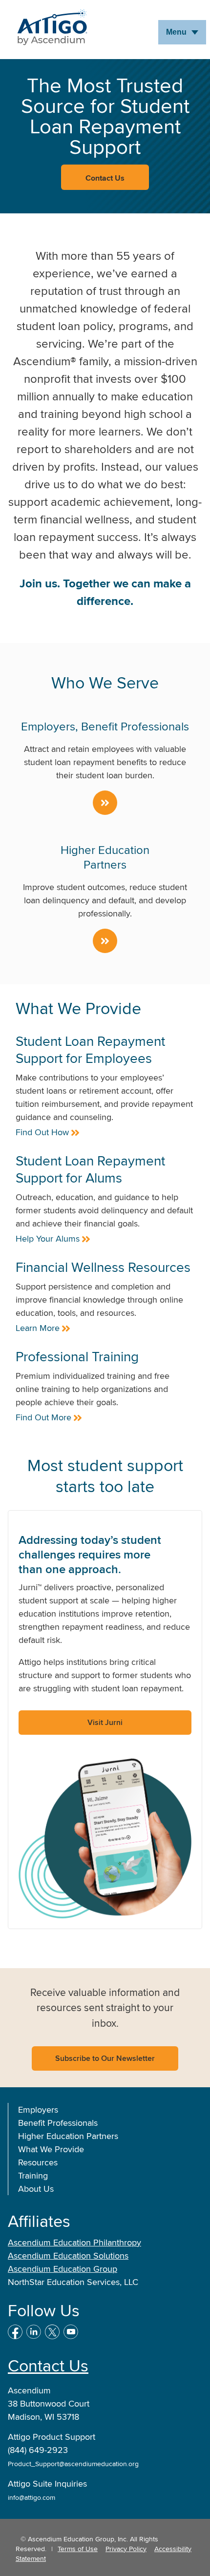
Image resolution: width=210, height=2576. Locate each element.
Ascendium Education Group (63, 2269)
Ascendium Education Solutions (68, 2255)
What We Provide (51, 2149)
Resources (38, 2162)
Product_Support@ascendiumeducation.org (73, 2464)
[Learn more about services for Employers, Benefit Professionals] (105, 803)
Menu (176, 32)
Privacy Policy (126, 2549)
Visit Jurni (105, 1722)
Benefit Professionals (58, 2123)
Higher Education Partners (68, 2136)
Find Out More (43, 1417)
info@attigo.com (31, 2497)
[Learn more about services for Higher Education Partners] (105, 941)
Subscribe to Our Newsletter (105, 2058)
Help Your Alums (48, 1238)
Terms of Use (78, 2549)
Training (33, 2175)
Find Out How (42, 1132)
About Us (36, 2189)
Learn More (38, 1328)
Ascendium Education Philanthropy (74, 2242)
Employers (38, 2109)
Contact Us (48, 2365)
